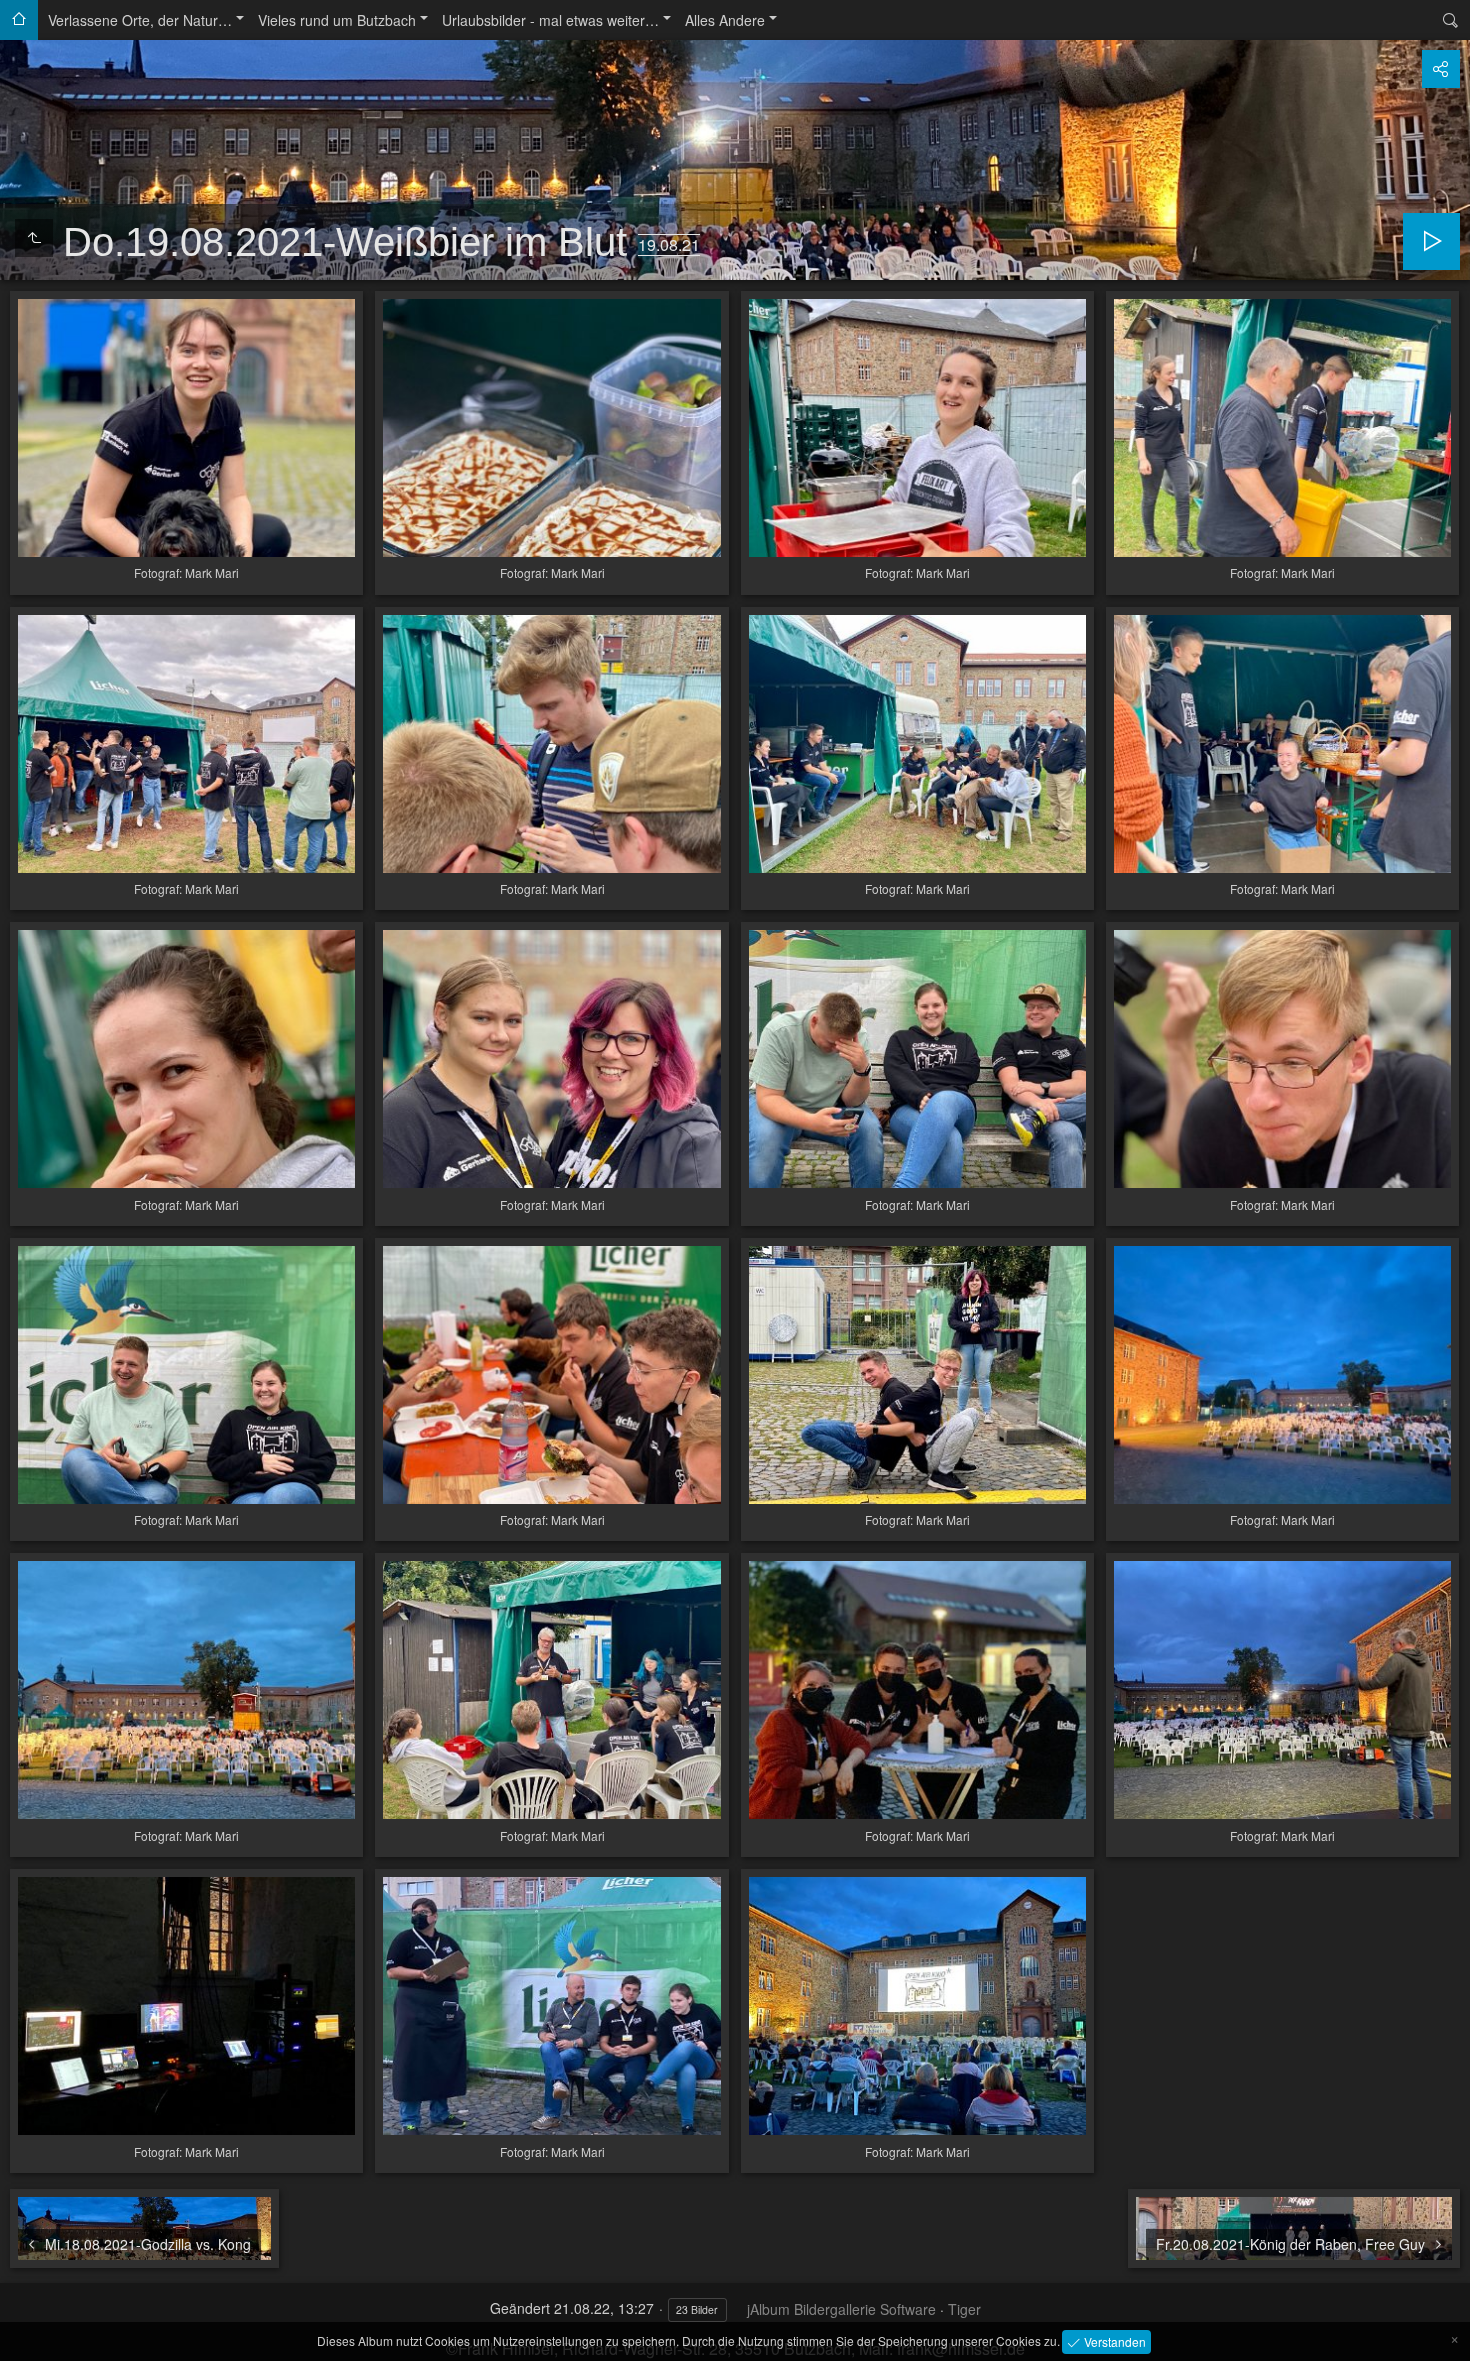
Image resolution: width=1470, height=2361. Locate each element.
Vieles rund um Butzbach (337, 20)
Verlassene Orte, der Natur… (140, 20)
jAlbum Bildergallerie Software (841, 2309)
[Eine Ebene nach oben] (34, 238)
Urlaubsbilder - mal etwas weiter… (550, 20)
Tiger (964, 2309)
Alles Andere (725, 20)
